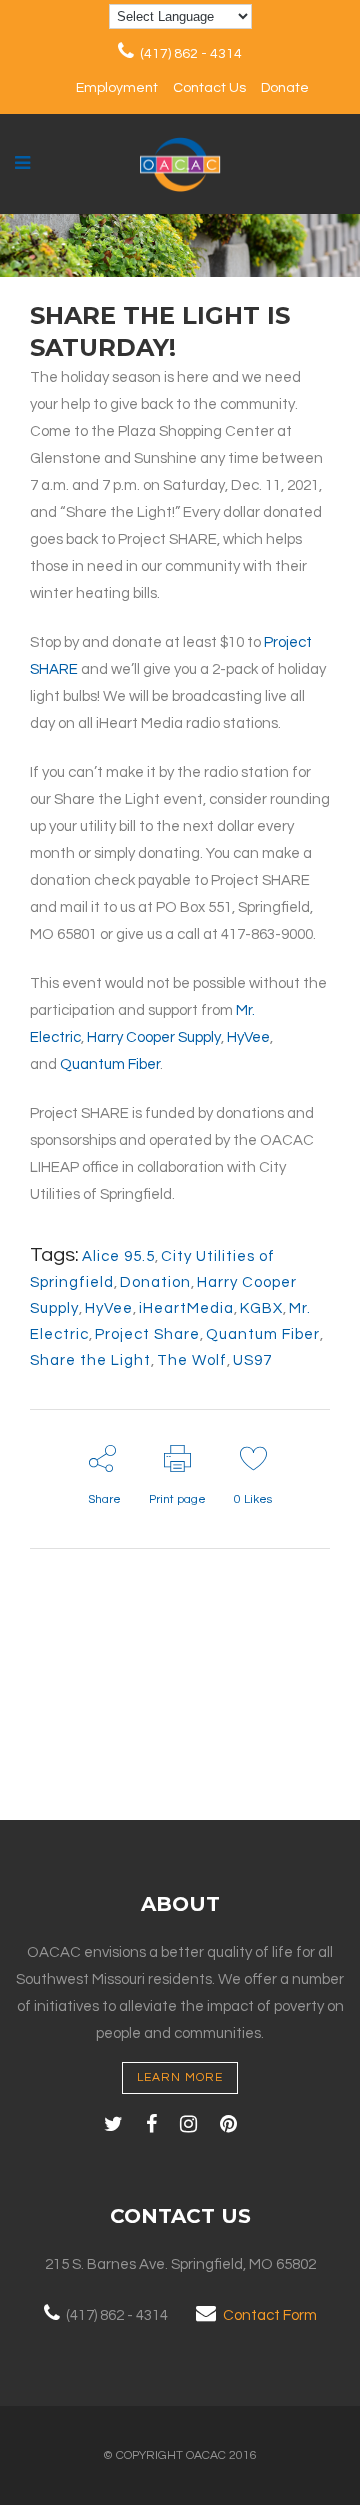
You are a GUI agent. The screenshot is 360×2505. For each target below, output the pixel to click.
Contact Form (270, 2315)
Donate (285, 88)
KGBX (261, 1308)
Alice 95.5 (118, 1256)
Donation (155, 1282)
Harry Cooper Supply (154, 1037)
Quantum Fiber (110, 1064)
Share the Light (90, 1360)
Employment (117, 88)
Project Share (147, 1334)
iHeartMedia (186, 1308)
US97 (252, 1360)
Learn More (180, 2077)
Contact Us (209, 88)
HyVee (248, 1037)
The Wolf (192, 1360)
